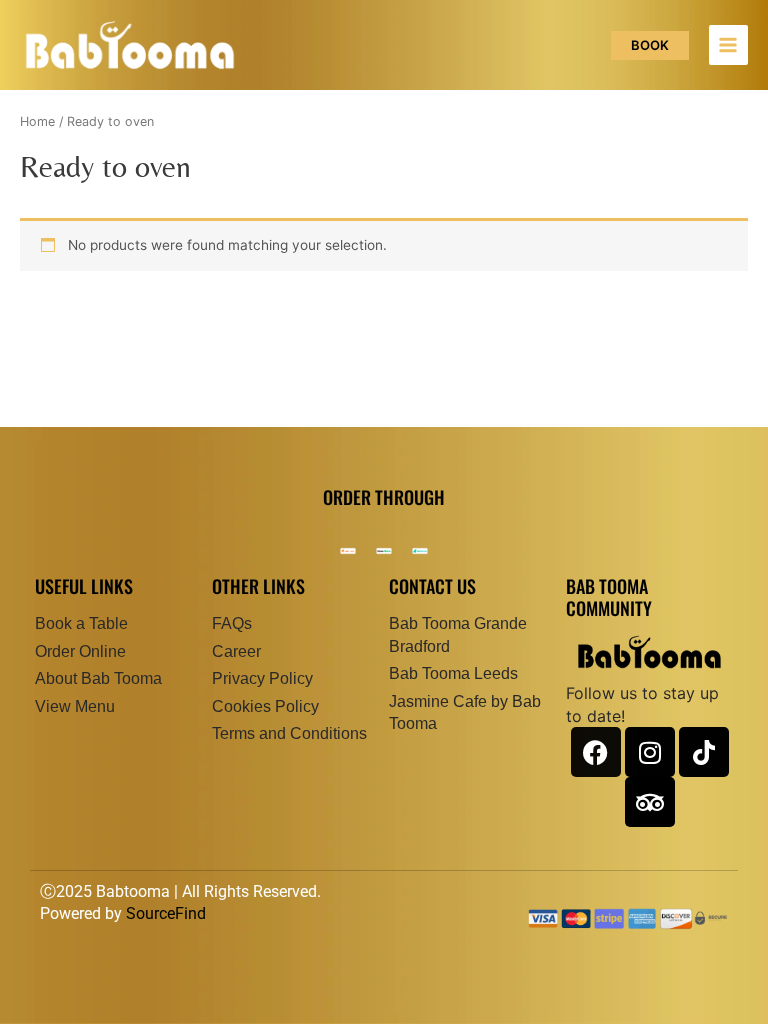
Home (37, 121)
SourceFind (166, 913)
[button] (650, 45)
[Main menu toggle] (728, 44)
